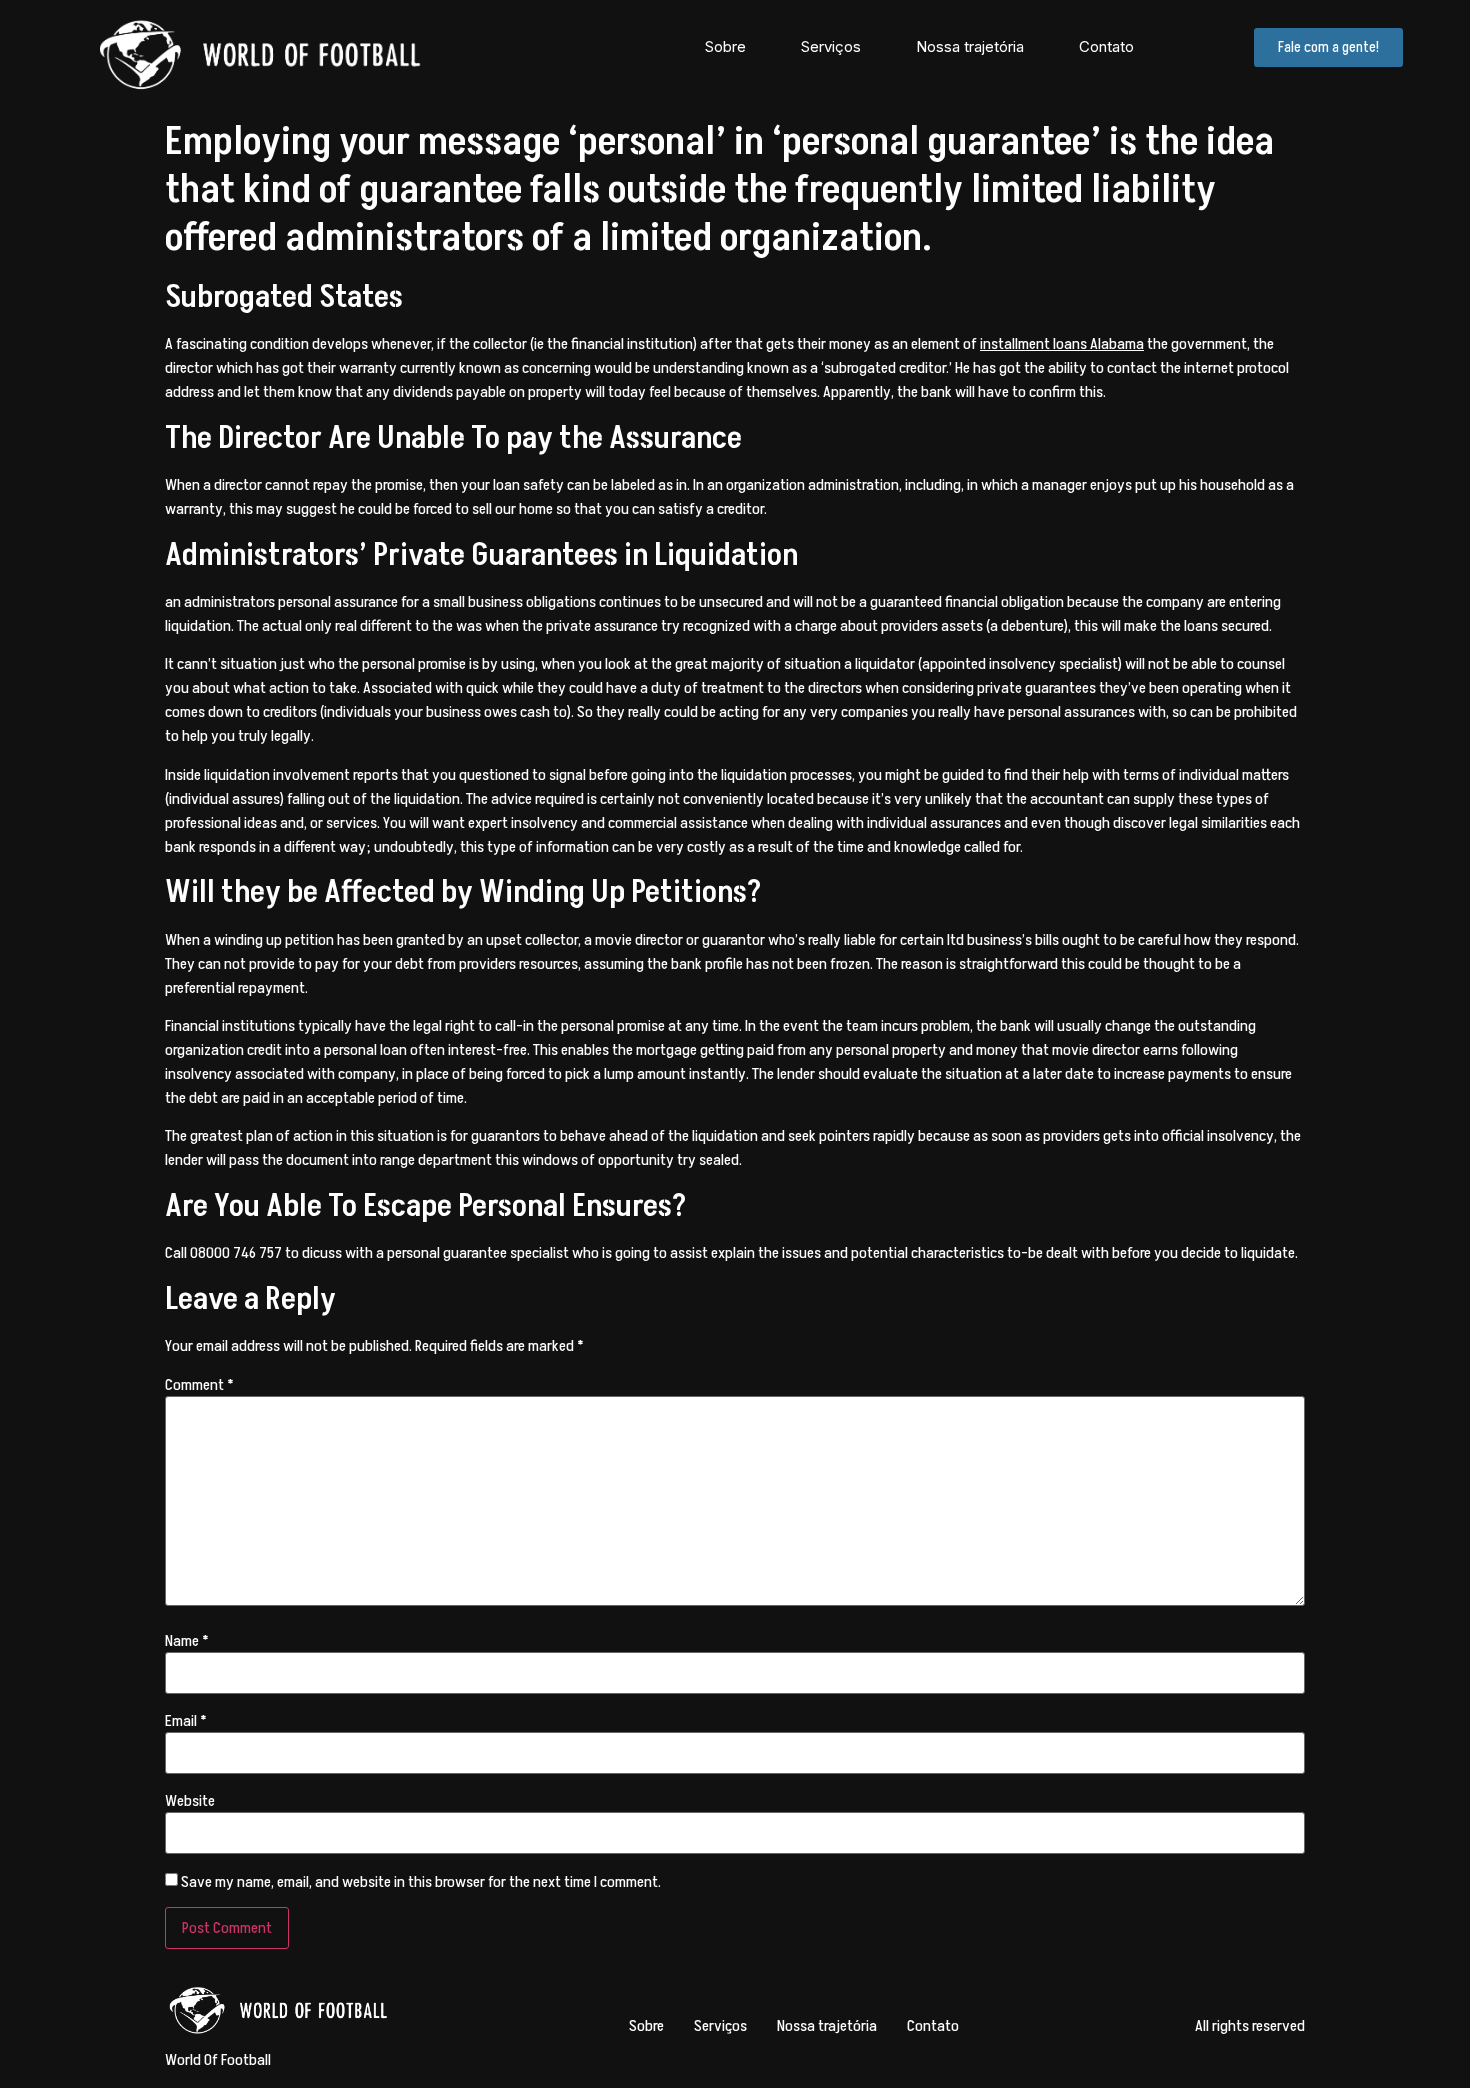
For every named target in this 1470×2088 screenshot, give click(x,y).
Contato (1106, 46)
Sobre (725, 46)
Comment (199, 1385)
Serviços (831, 46)
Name (187, 1641)
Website (190, 1801)
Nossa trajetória (970, 46)
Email (186, 1721)
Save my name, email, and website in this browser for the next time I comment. (421, 1882)
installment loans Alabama (1062, 344)
